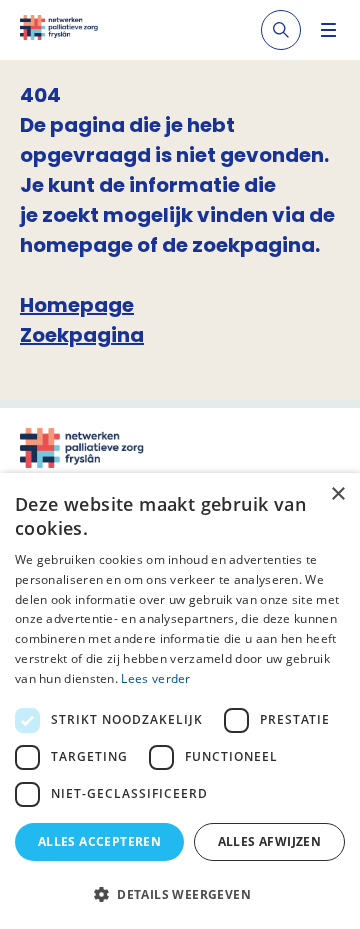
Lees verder (155, 678)
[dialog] (180, 701)
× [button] (337, 494)
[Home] (59, 30)
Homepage (77, 305)
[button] (180, 894)
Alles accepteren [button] (99, 841)
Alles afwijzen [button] (270, 841)
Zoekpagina (82, 335)
